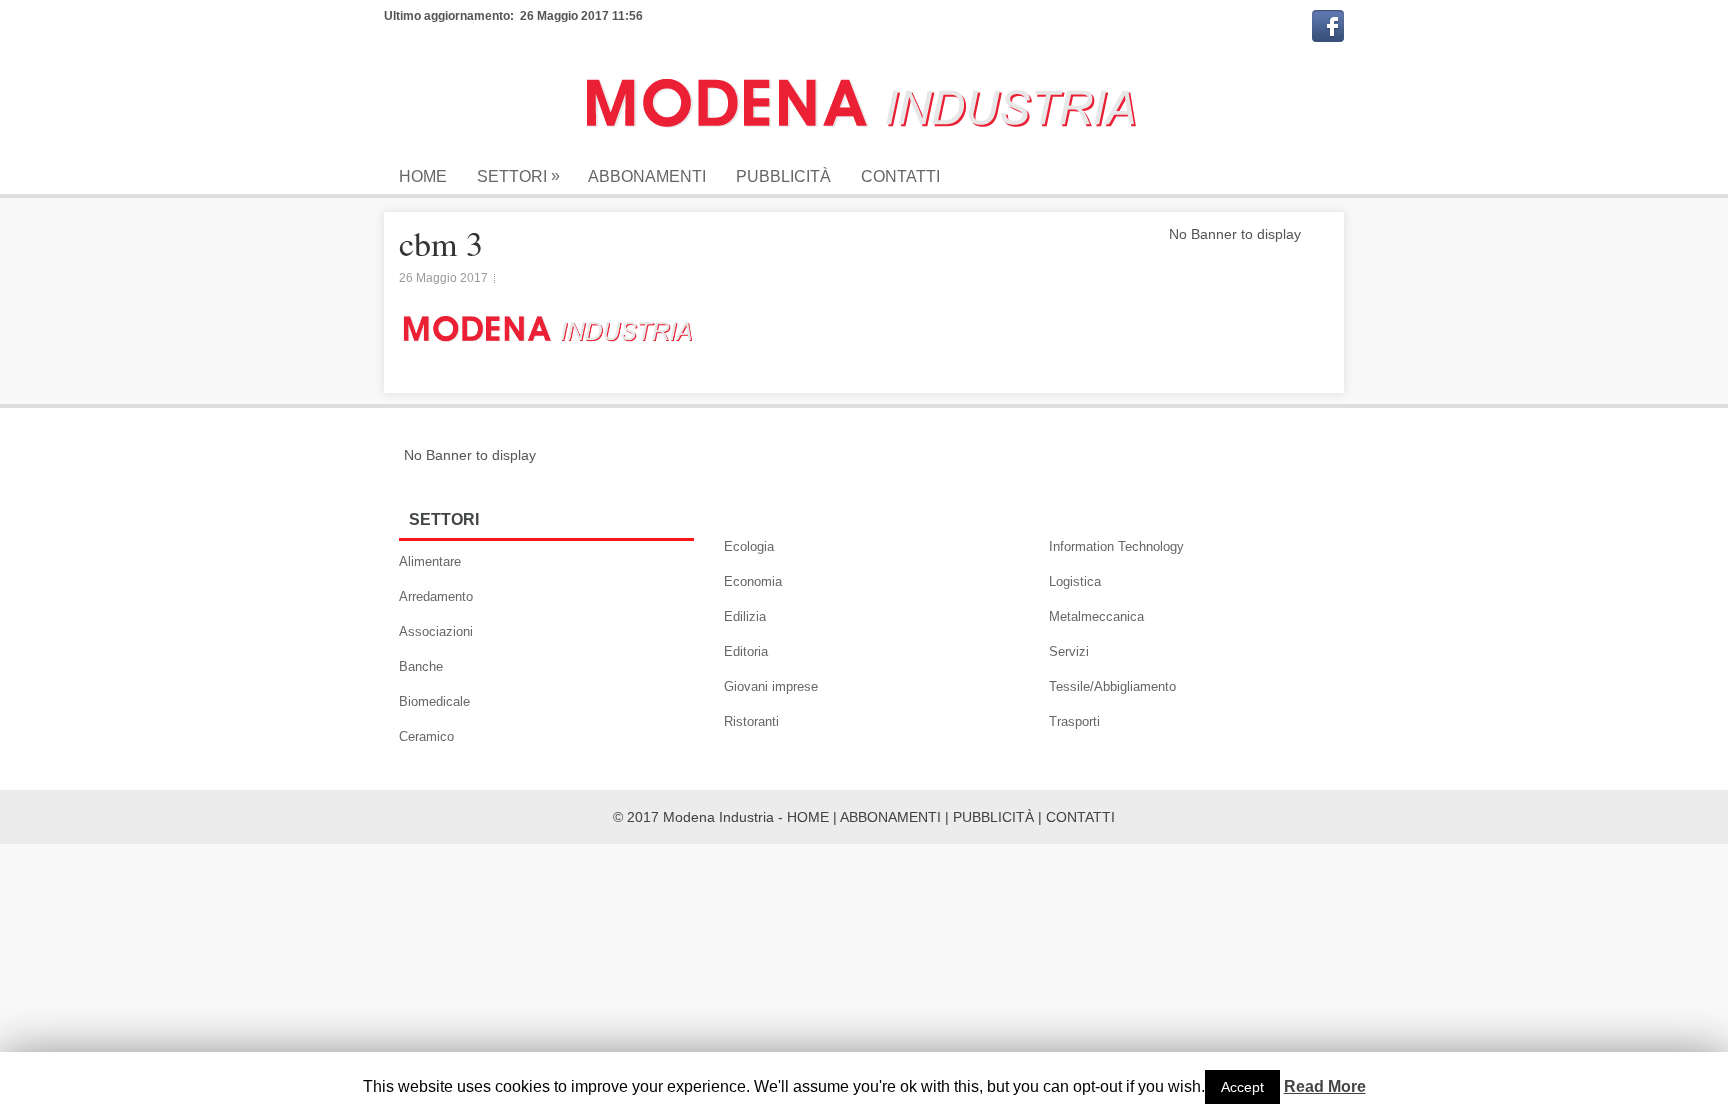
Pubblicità (783, 176)
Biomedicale (434, 701)
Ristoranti (751, 721)
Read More (1325, 1087)
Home (423, 176)
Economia (753, 581)
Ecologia (749, 546)
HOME (808, 817)
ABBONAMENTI (890, 817)
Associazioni (436, 631)
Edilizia (745, 616)
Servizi (1069, 651)
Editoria (746, 651)
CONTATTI (1080, 817)
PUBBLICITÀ (993, 817)
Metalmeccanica (1096, 616)
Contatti (900, 176)
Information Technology (1116, 546)
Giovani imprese (771, 686)
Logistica (1075, 581)
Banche (421, 666)
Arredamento (436, 596)
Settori (518, 176)
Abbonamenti (647, 176)
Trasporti (1074, 721)
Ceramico (426, 736)
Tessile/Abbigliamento (1112, 686)
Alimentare (430, 561)
